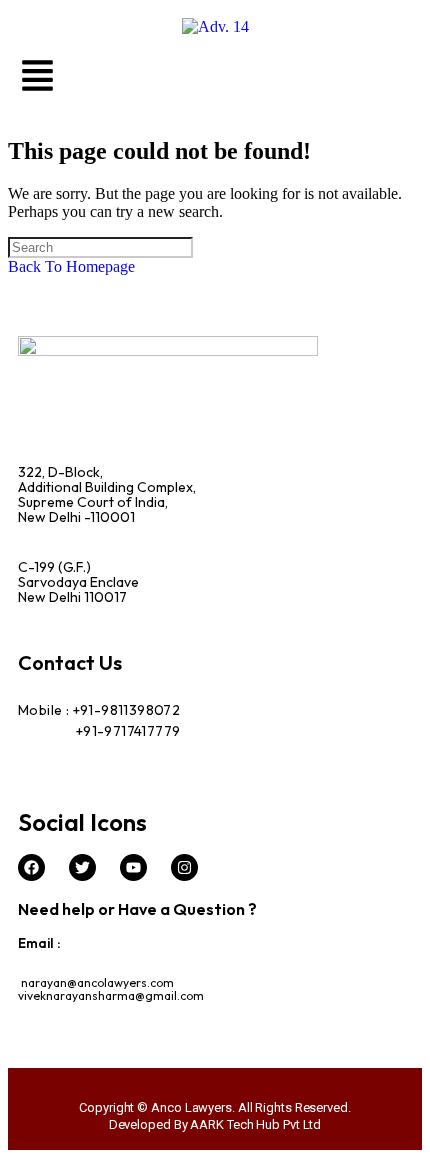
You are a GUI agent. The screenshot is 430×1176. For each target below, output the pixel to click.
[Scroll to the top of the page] (14, 1158)
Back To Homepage (71, 266)
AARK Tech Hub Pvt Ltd (255, 1124)
